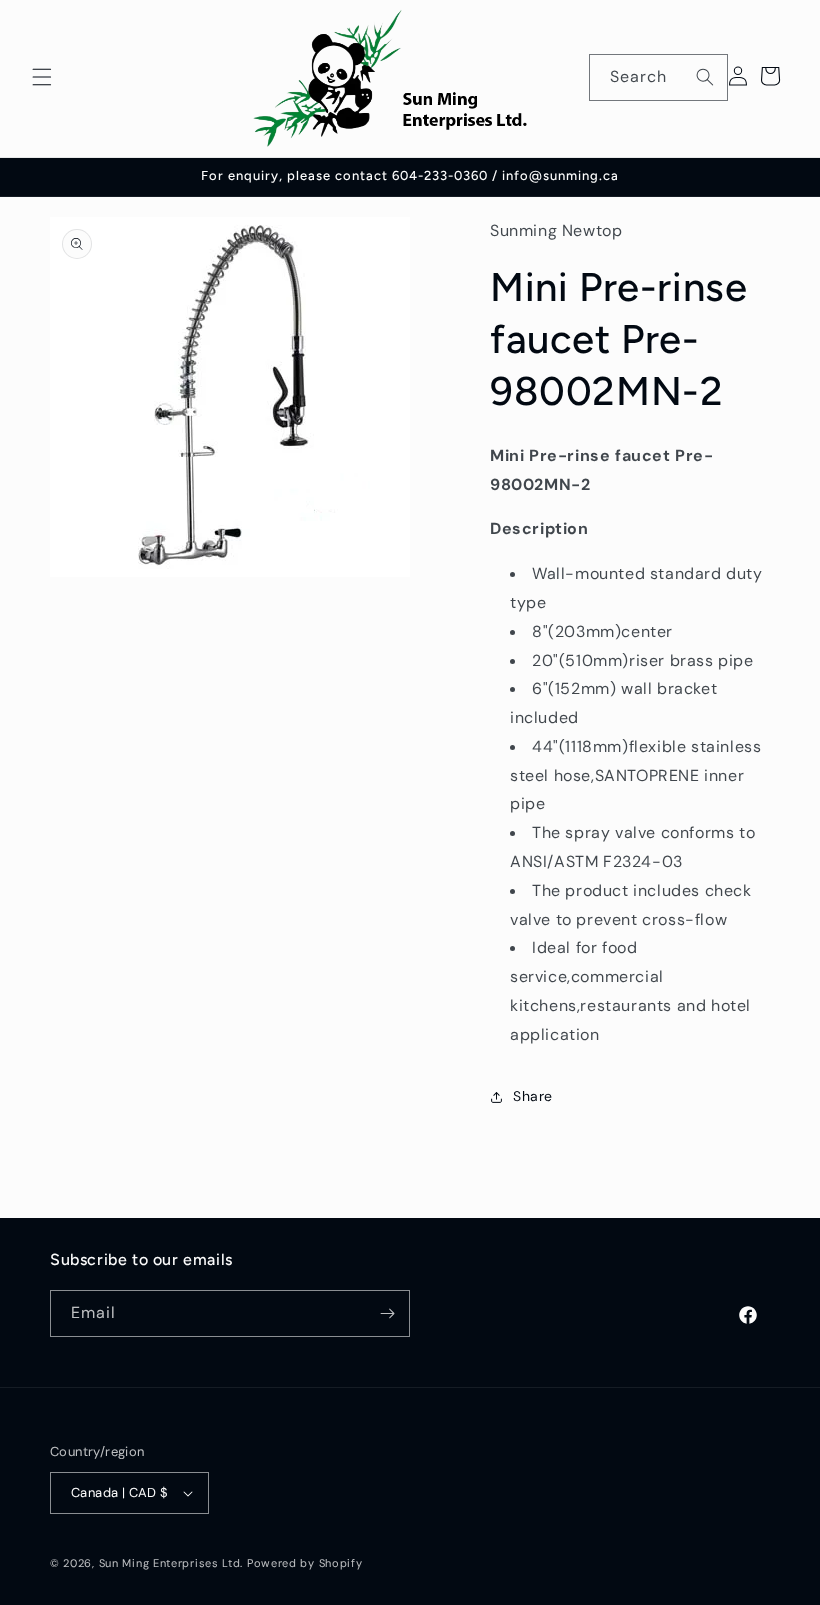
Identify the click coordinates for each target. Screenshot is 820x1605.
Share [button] (533, 1096)
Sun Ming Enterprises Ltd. (171, 1563)
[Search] (705, 77)
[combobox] (658, 77)
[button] (42, 77)
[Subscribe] (387, 1313)
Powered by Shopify (305, 1563)
